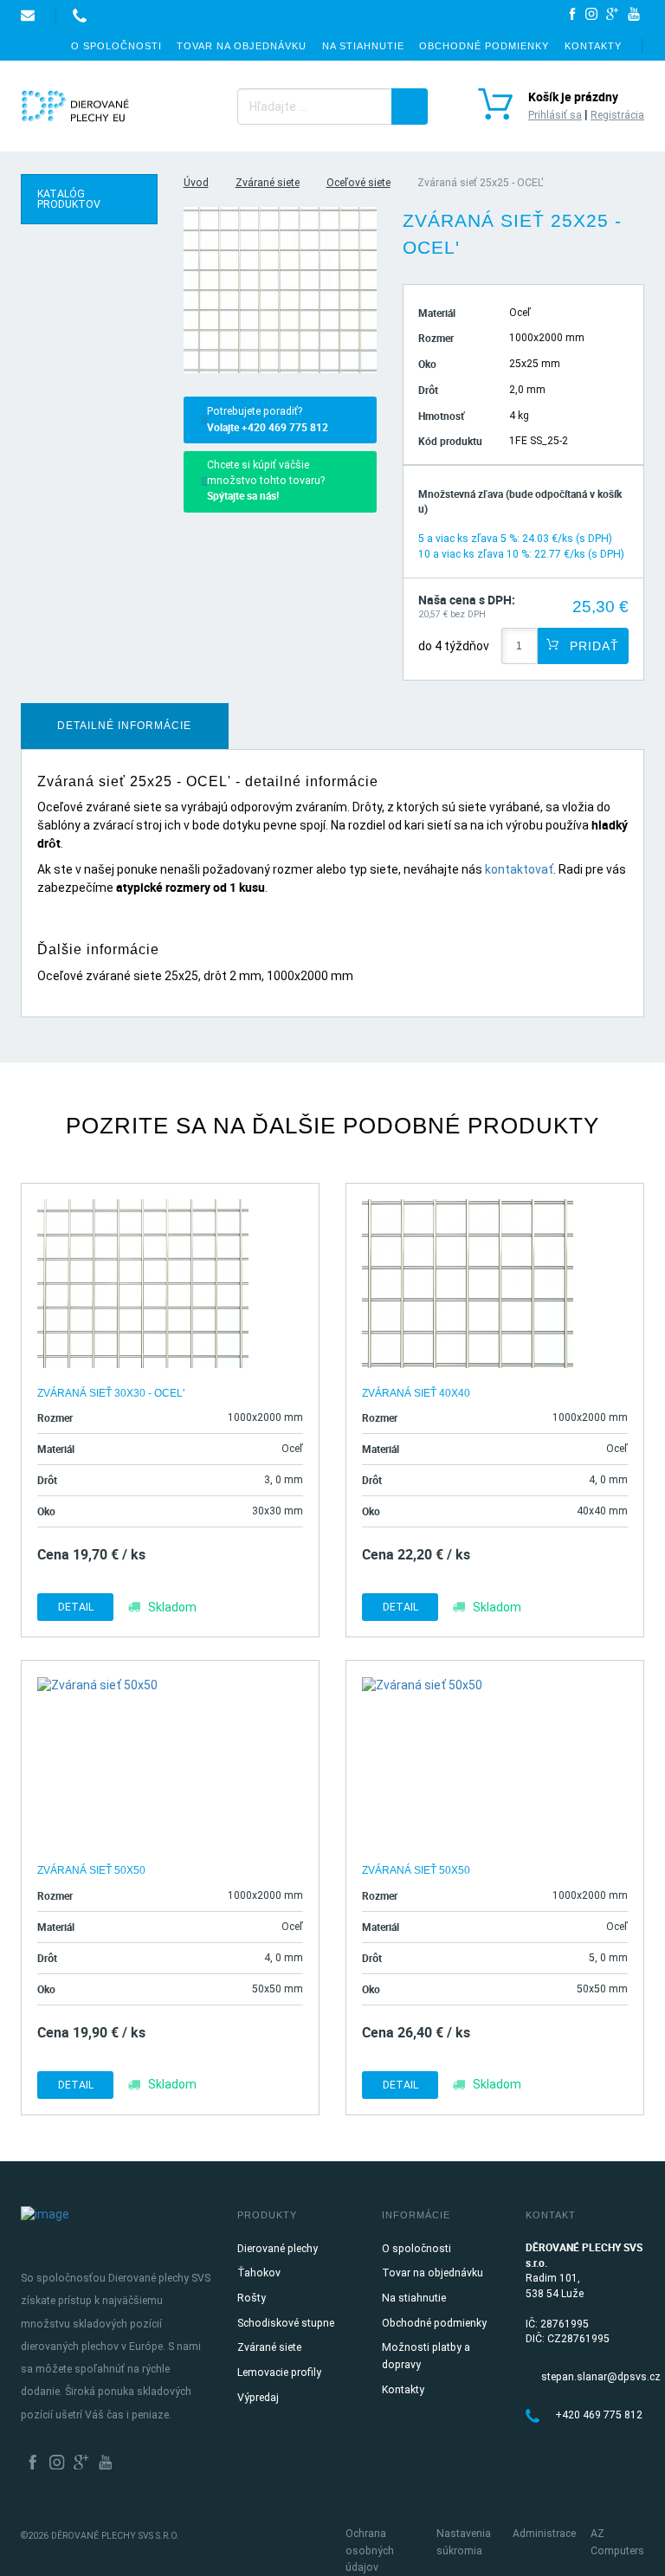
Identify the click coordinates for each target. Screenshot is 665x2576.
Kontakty (593, 46)
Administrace (544, 2534)
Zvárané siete (268, 183)
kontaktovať (519, 869)
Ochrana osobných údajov (370, 2551)
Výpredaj (258, 2398)
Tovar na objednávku (242, 46)
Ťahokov (259, 2273)
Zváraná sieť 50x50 (91, 1870)
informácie (124, 726)
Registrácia (617, 115)
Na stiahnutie (363, 46)
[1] (410, 107)
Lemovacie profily (279, 2373)
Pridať (592, 646)
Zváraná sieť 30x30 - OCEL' (111, 1393)
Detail (76, 1607)
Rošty (252, 2298)
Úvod (196, 183)
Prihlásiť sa (555, 115)
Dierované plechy (278, 2249)
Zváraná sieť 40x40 (416, 1393)
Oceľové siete (358, 183)
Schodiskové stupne (286, 2323)
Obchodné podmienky (484, 46)
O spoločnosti (116, 46)
